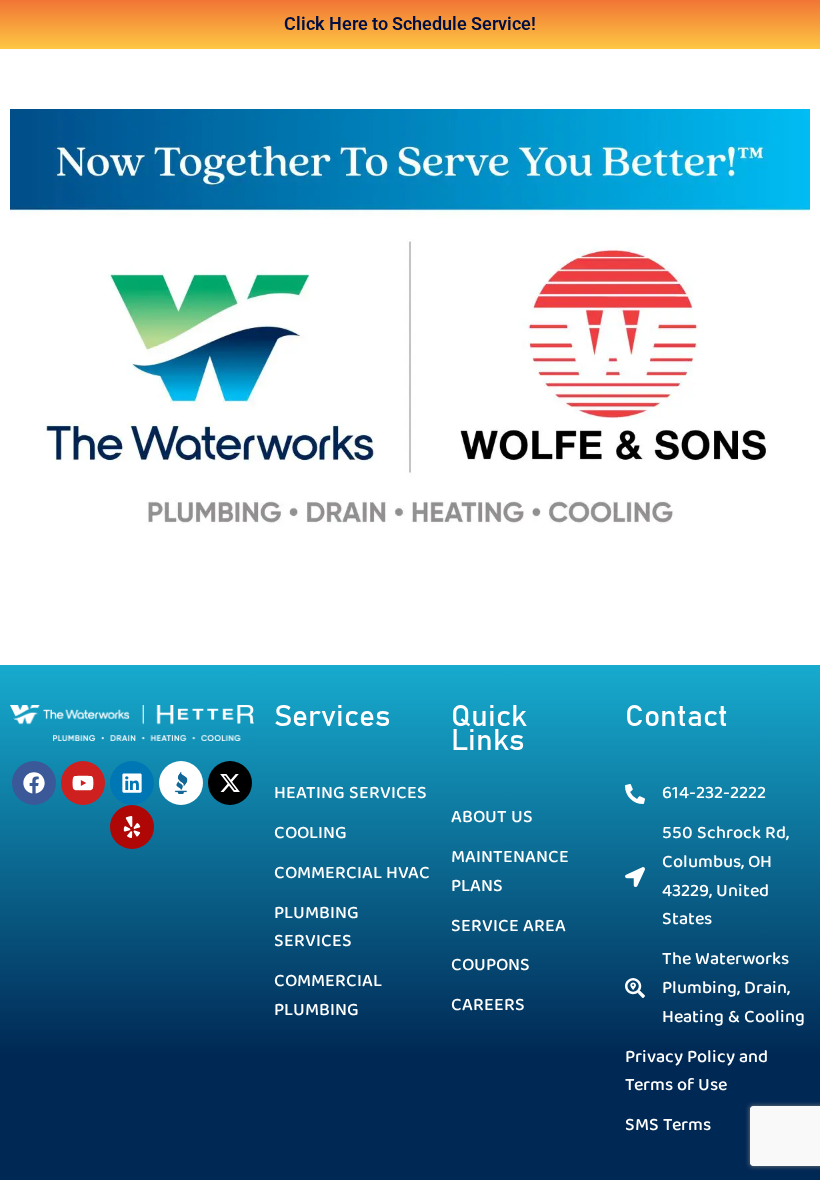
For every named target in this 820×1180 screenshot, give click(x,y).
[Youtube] (83, 783)
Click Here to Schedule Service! (410, 23)
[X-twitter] (230, 783)
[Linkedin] (132, 783)
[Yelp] (132, 827)
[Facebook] (34, 783)
